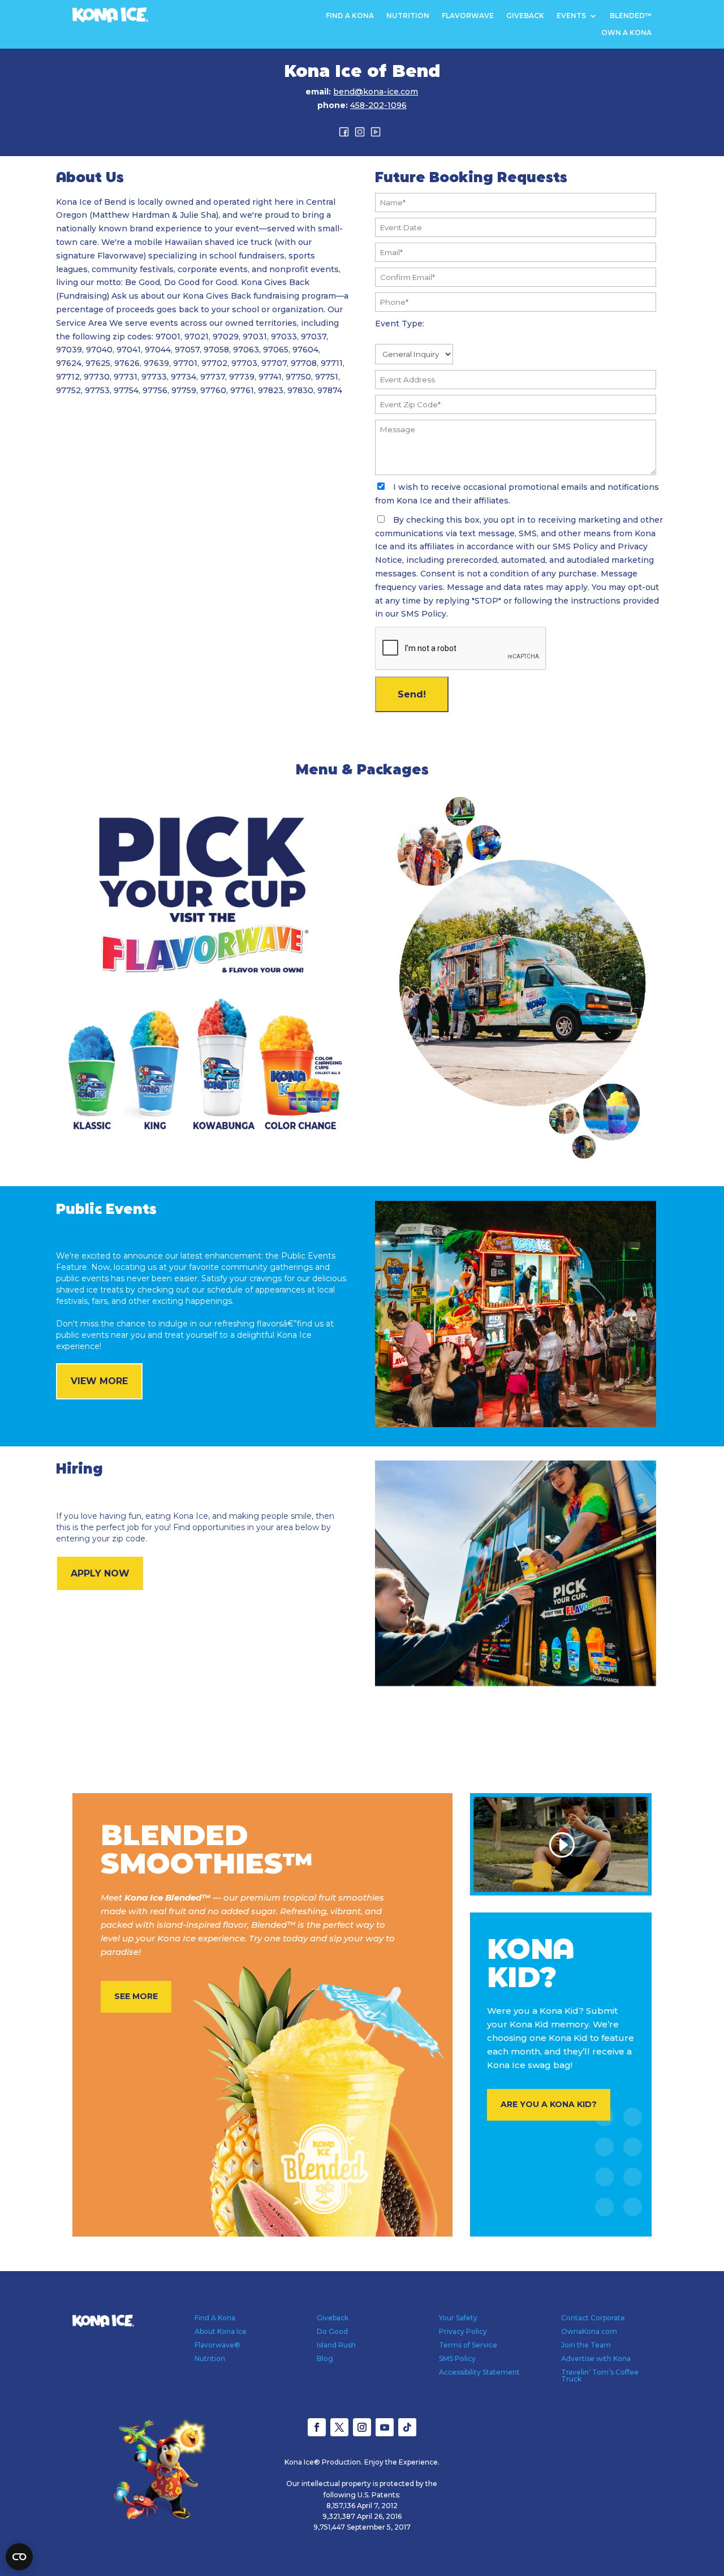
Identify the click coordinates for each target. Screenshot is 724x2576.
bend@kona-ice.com (376, 92)
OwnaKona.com (589, 2331)
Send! (412, 694)
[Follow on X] (339, 2427)
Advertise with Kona (596, 2359)
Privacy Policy (463, 2331)
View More (99, 1381)
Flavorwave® (217, 2345)
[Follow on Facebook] (317, 2427)
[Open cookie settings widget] (19, 2557)
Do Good (332, 2331)
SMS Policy (457, 2359)
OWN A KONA (626, 33)
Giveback (525, 16)
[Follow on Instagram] (362, 2427)
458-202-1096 (378, 105)
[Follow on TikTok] (407, 2427)
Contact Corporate (593, 2318)
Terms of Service (468, 2345)
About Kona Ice (221, 2331)
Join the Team (586, 2345)
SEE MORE (136, 1996)
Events (571, 16)
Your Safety (458, 2318)
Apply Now (100, 1573)
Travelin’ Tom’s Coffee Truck (600, 2375)
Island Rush (336, 2345)
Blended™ (631, 16)
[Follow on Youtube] (385, 2427)
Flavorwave (468, 16)
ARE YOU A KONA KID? (549, 2104)
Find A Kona (350, 16)
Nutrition (408, 16)
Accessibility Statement (479, 2372)
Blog (325, 2359)
